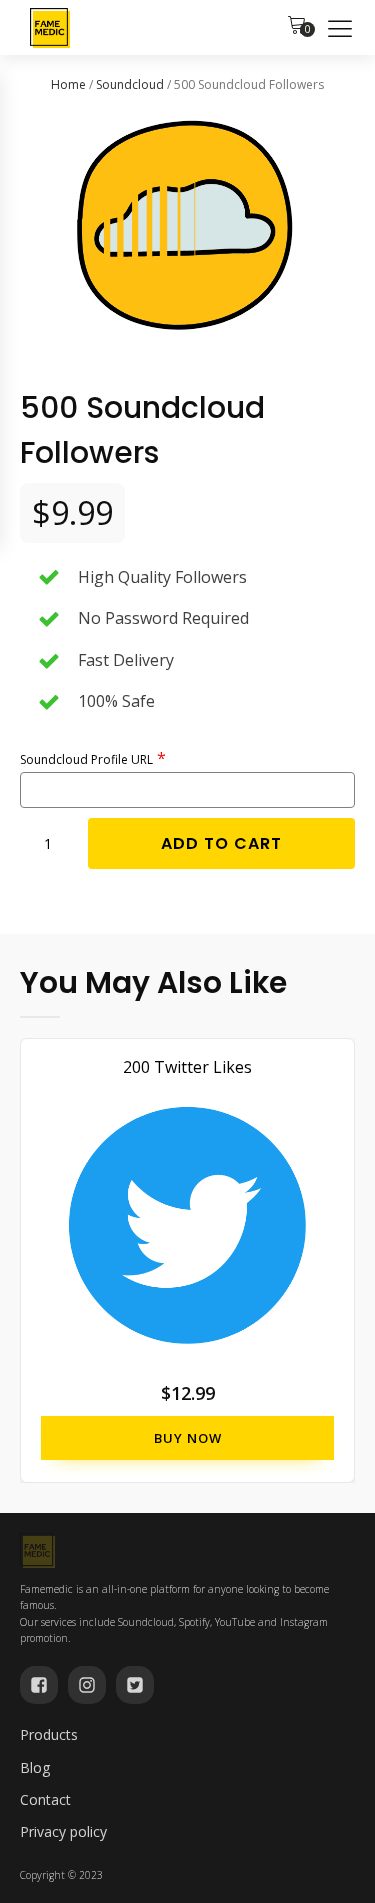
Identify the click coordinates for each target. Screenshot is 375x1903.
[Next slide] (339, 1260)
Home (68, 84)
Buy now (188, 1437)
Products (49, 1734)
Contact (45, 1799)
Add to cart (221, 843)
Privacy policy (63, 1831)
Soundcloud (130, 84)
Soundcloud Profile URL (86, 759)
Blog (35, 1767)
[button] (297, 28)
